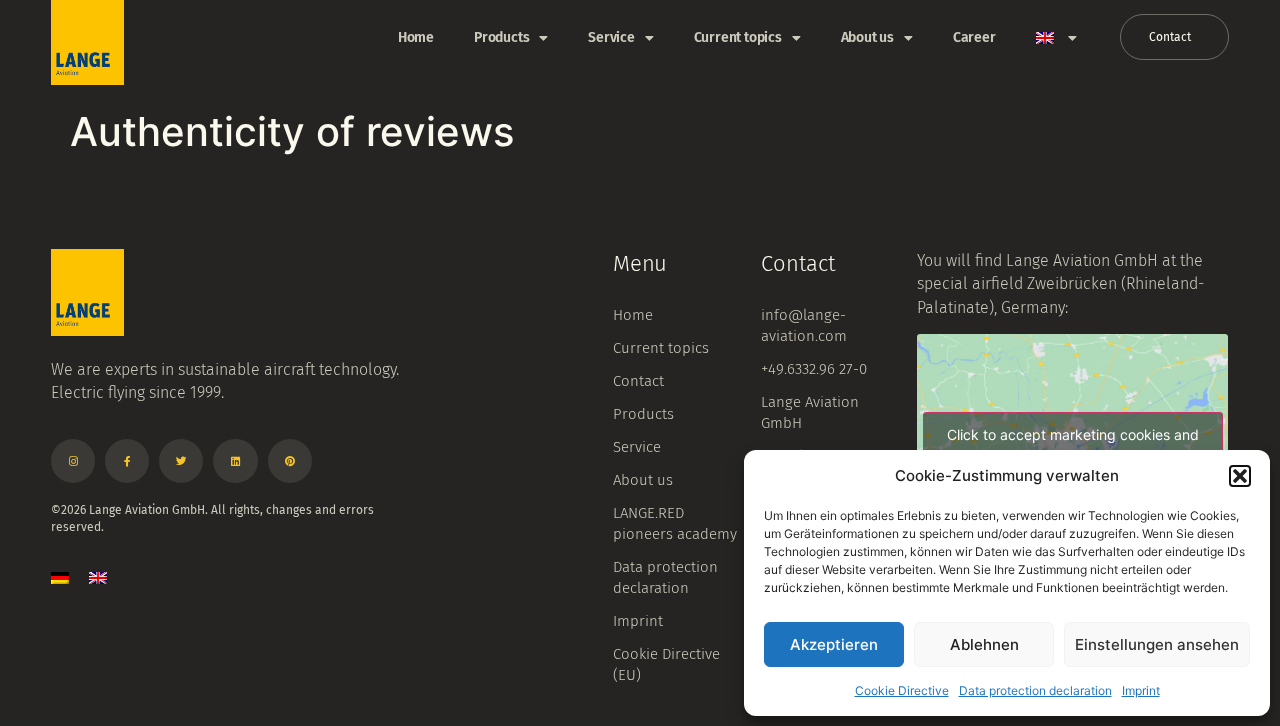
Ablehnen (984, 644)
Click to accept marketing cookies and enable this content (1073, 446)
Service (611, 37)
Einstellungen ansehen (1157, 644)
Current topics (738, 37)
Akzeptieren (834, 644)
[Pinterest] (290, 461)
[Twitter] (181, 461)
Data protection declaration (1035, 690)
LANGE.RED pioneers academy (675, 523)
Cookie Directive (902, 690)
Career (974, 37)
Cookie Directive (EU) (666, 664)
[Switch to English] (98, 577)
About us (867, 37)
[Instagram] (73, 461)
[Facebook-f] (127, 461)
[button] (1240, 476)
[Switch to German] (60, 577)
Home (416, 37)
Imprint (1141, 690)
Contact (638, 381)
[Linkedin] (235, 461)
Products (501, 37)
